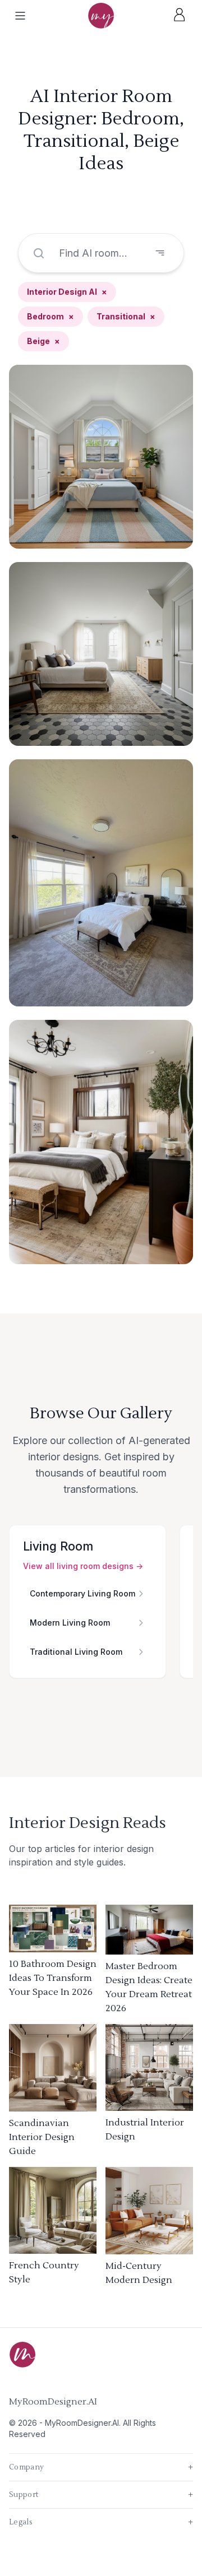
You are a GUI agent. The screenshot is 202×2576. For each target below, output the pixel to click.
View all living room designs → (83, 1566)
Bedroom (50, 316)
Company (101, 2467)
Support (101, 2495)
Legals (101, 2522)
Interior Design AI (67, 292)
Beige (43, 341)
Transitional (126, 316)
